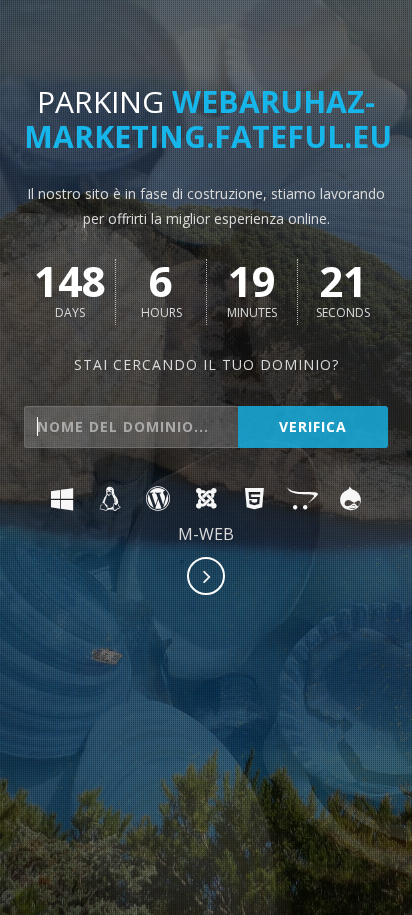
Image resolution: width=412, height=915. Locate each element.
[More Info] (207, 578)
